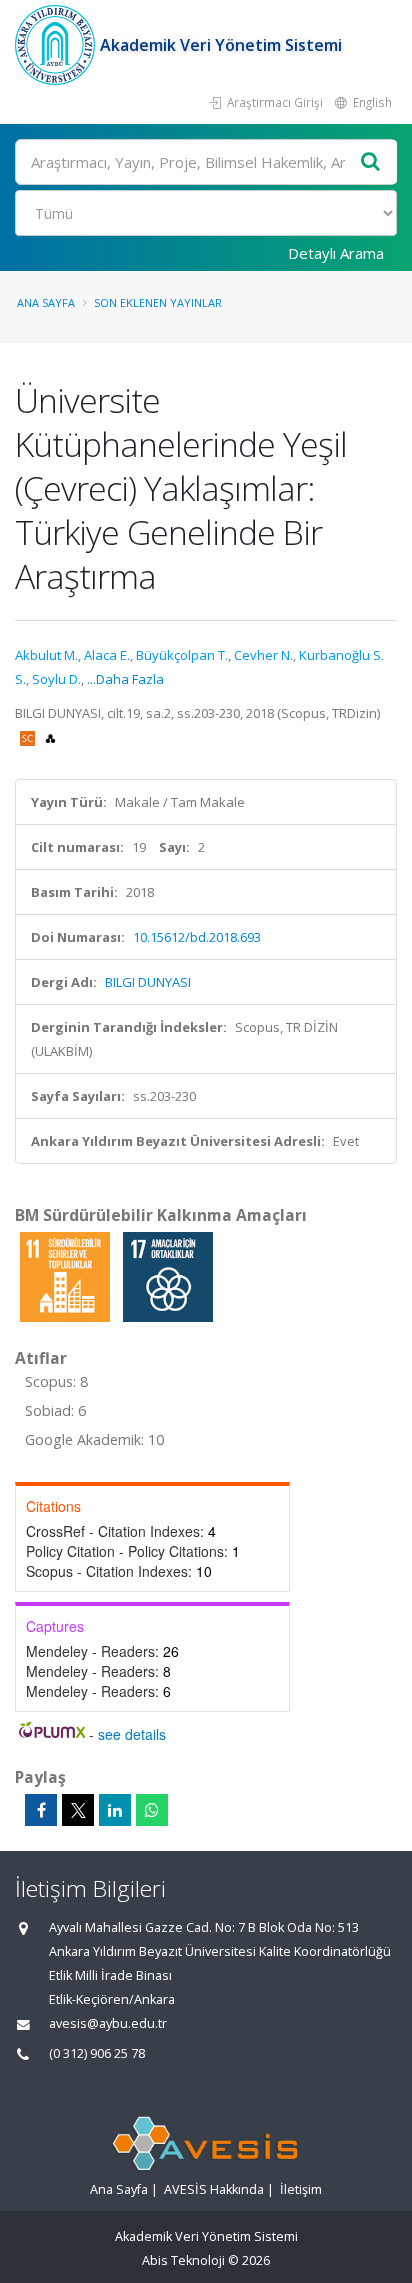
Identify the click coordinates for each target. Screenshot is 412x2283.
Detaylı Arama (336, 253)
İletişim (301, 2189)
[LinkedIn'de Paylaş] (115, 1810)
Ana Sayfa (46, 302)
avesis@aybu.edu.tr (108, 2023)
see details (132, 1734)
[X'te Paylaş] (78, 1810)
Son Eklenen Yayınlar (158, 302)
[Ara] (371, 162)
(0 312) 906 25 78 (97, 2053)
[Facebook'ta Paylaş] (41, 1810)
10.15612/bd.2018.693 (197, 937)
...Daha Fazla (125, 679)
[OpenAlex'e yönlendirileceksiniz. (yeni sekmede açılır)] (50, 737)
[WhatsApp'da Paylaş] (152, 1810)
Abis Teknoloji (183, 2260)
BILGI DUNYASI (148, 982)
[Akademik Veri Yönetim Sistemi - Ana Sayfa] (57, 45)
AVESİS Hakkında (214, 2189)
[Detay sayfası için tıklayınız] (66, 1276)
